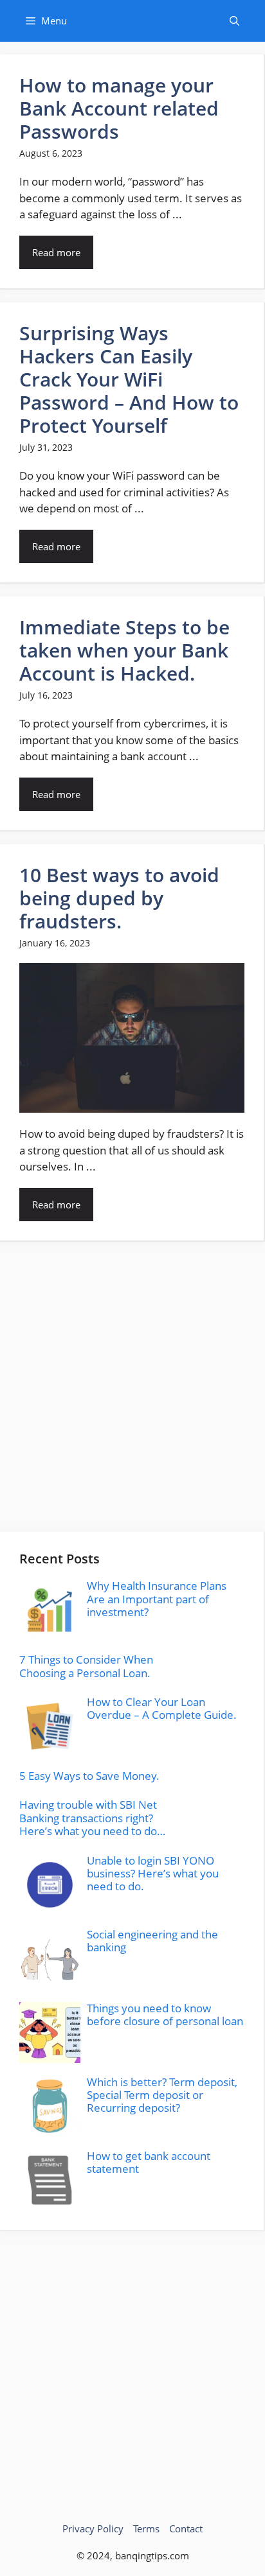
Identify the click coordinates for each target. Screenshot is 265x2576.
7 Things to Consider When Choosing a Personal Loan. (86, 1666)
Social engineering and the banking (152, 1941)
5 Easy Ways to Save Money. (89, 1776)
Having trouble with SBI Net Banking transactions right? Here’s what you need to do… (92, 1818)
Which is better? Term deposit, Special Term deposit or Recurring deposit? (162, 2095)
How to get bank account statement (149, 2162)
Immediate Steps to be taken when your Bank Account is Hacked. (124, 650)
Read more (56, 252)
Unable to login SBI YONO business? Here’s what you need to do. (153, 1874)
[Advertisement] (132, 1387)
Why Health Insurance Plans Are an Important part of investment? (157, 1599)
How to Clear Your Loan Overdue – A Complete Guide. (162, 1708)
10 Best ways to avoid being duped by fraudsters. (119, 898)
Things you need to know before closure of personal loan (165, 2015)
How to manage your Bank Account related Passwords (119, 108)
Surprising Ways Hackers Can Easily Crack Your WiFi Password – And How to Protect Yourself (129, 379)
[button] (234, 21)
